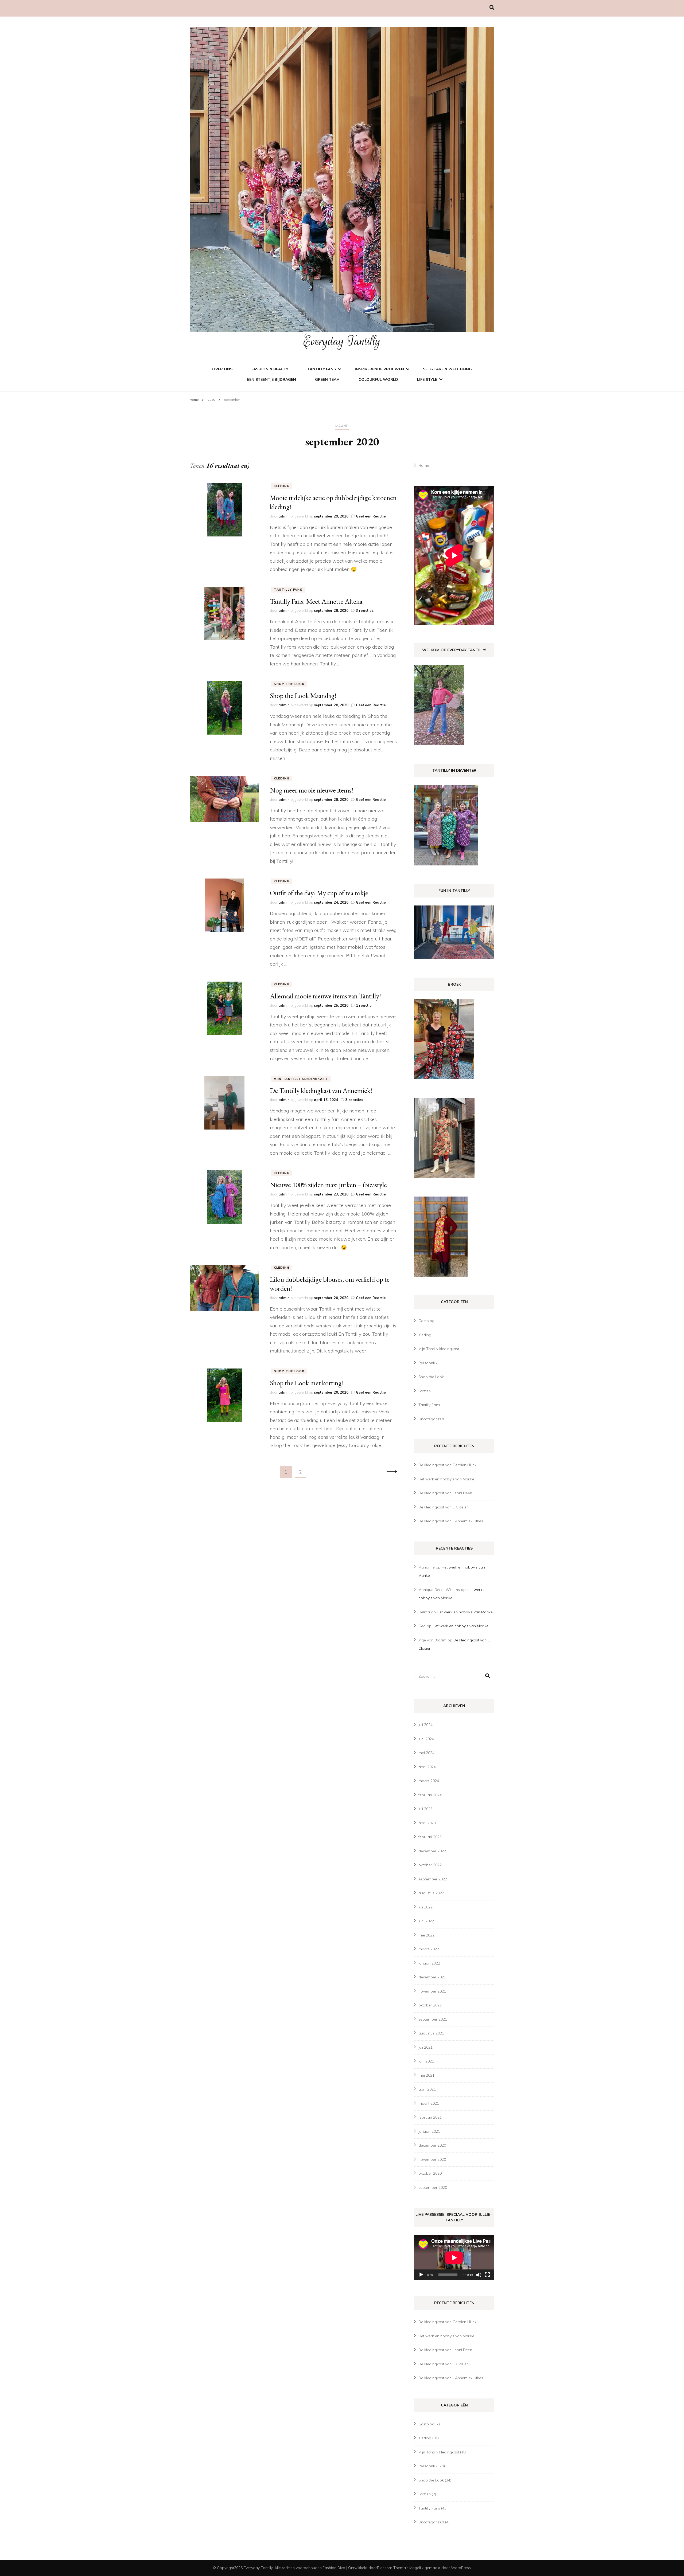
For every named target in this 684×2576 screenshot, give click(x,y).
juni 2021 (426, 2061)
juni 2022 (426, 1921)
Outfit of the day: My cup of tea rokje (319, 893)
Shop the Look (289, 684)
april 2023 (427, 1823)
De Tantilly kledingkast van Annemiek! (321, 1091)
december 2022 (432, 1851)
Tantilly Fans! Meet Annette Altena (316, 601)
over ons (222, 369)
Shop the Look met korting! (307, 1383)
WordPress (461, 2568)
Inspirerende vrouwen (379, 369)
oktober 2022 (430, 1865)
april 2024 (427, 1767)
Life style (427, 379)
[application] (454, 2258)
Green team (327, 379)
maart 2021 (429, 2103)
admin (284, 516)
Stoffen (425, 1391)
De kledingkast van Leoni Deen (445, 1493)
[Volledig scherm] (487, 2275)
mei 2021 (426, 2075)
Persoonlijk (428, 1363)
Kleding (282, 486)
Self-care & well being (447, 369)
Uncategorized (431, 1419)
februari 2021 (430, 2117)
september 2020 (433, 2187)
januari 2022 (429, 1963)
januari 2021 (429, 2131)
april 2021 (427, 2089)
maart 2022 (429, 1949)
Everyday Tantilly (342, 341)
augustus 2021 (431, 2033)
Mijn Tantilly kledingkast (301, 1079)
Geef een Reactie (371, 516)
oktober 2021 (430, 2005)
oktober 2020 (430, 2173)
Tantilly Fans (322, 369)
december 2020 (432, 2145)
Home (424, 465)
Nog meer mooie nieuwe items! (312, 790)
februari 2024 (430, 1795)
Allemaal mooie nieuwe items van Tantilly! (325, 996)
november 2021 (432, 1991)
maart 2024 (429, 1781)
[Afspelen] (421, 2275)
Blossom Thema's (393, 2568)
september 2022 (433, 1879)
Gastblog (426, 1321)
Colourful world (378, 379)
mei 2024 (426, 1753)
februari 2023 (430, 1837)
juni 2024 (426, 1739)
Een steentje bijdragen (272, 379)
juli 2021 (425, 2047)
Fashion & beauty (270, 369)
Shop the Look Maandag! (303, 696)
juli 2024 (425, 1725)
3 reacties (365, 610)
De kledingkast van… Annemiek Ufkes (451, 1521)
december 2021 (432, 1977)
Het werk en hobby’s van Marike (446, 1479)
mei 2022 (426, 1935)
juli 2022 (425, 1907)
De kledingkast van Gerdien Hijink (447, 1465)
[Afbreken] (479, 2275)
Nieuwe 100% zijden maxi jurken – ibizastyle (328, 1185)
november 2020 (432, 2159)
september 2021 (433, 2019)
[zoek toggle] (492, 8)
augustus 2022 (431, 1893)
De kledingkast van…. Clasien (444, 1507)
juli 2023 (425, 1809)
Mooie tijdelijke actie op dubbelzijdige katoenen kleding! (333, 502)
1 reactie (364, 1005)
